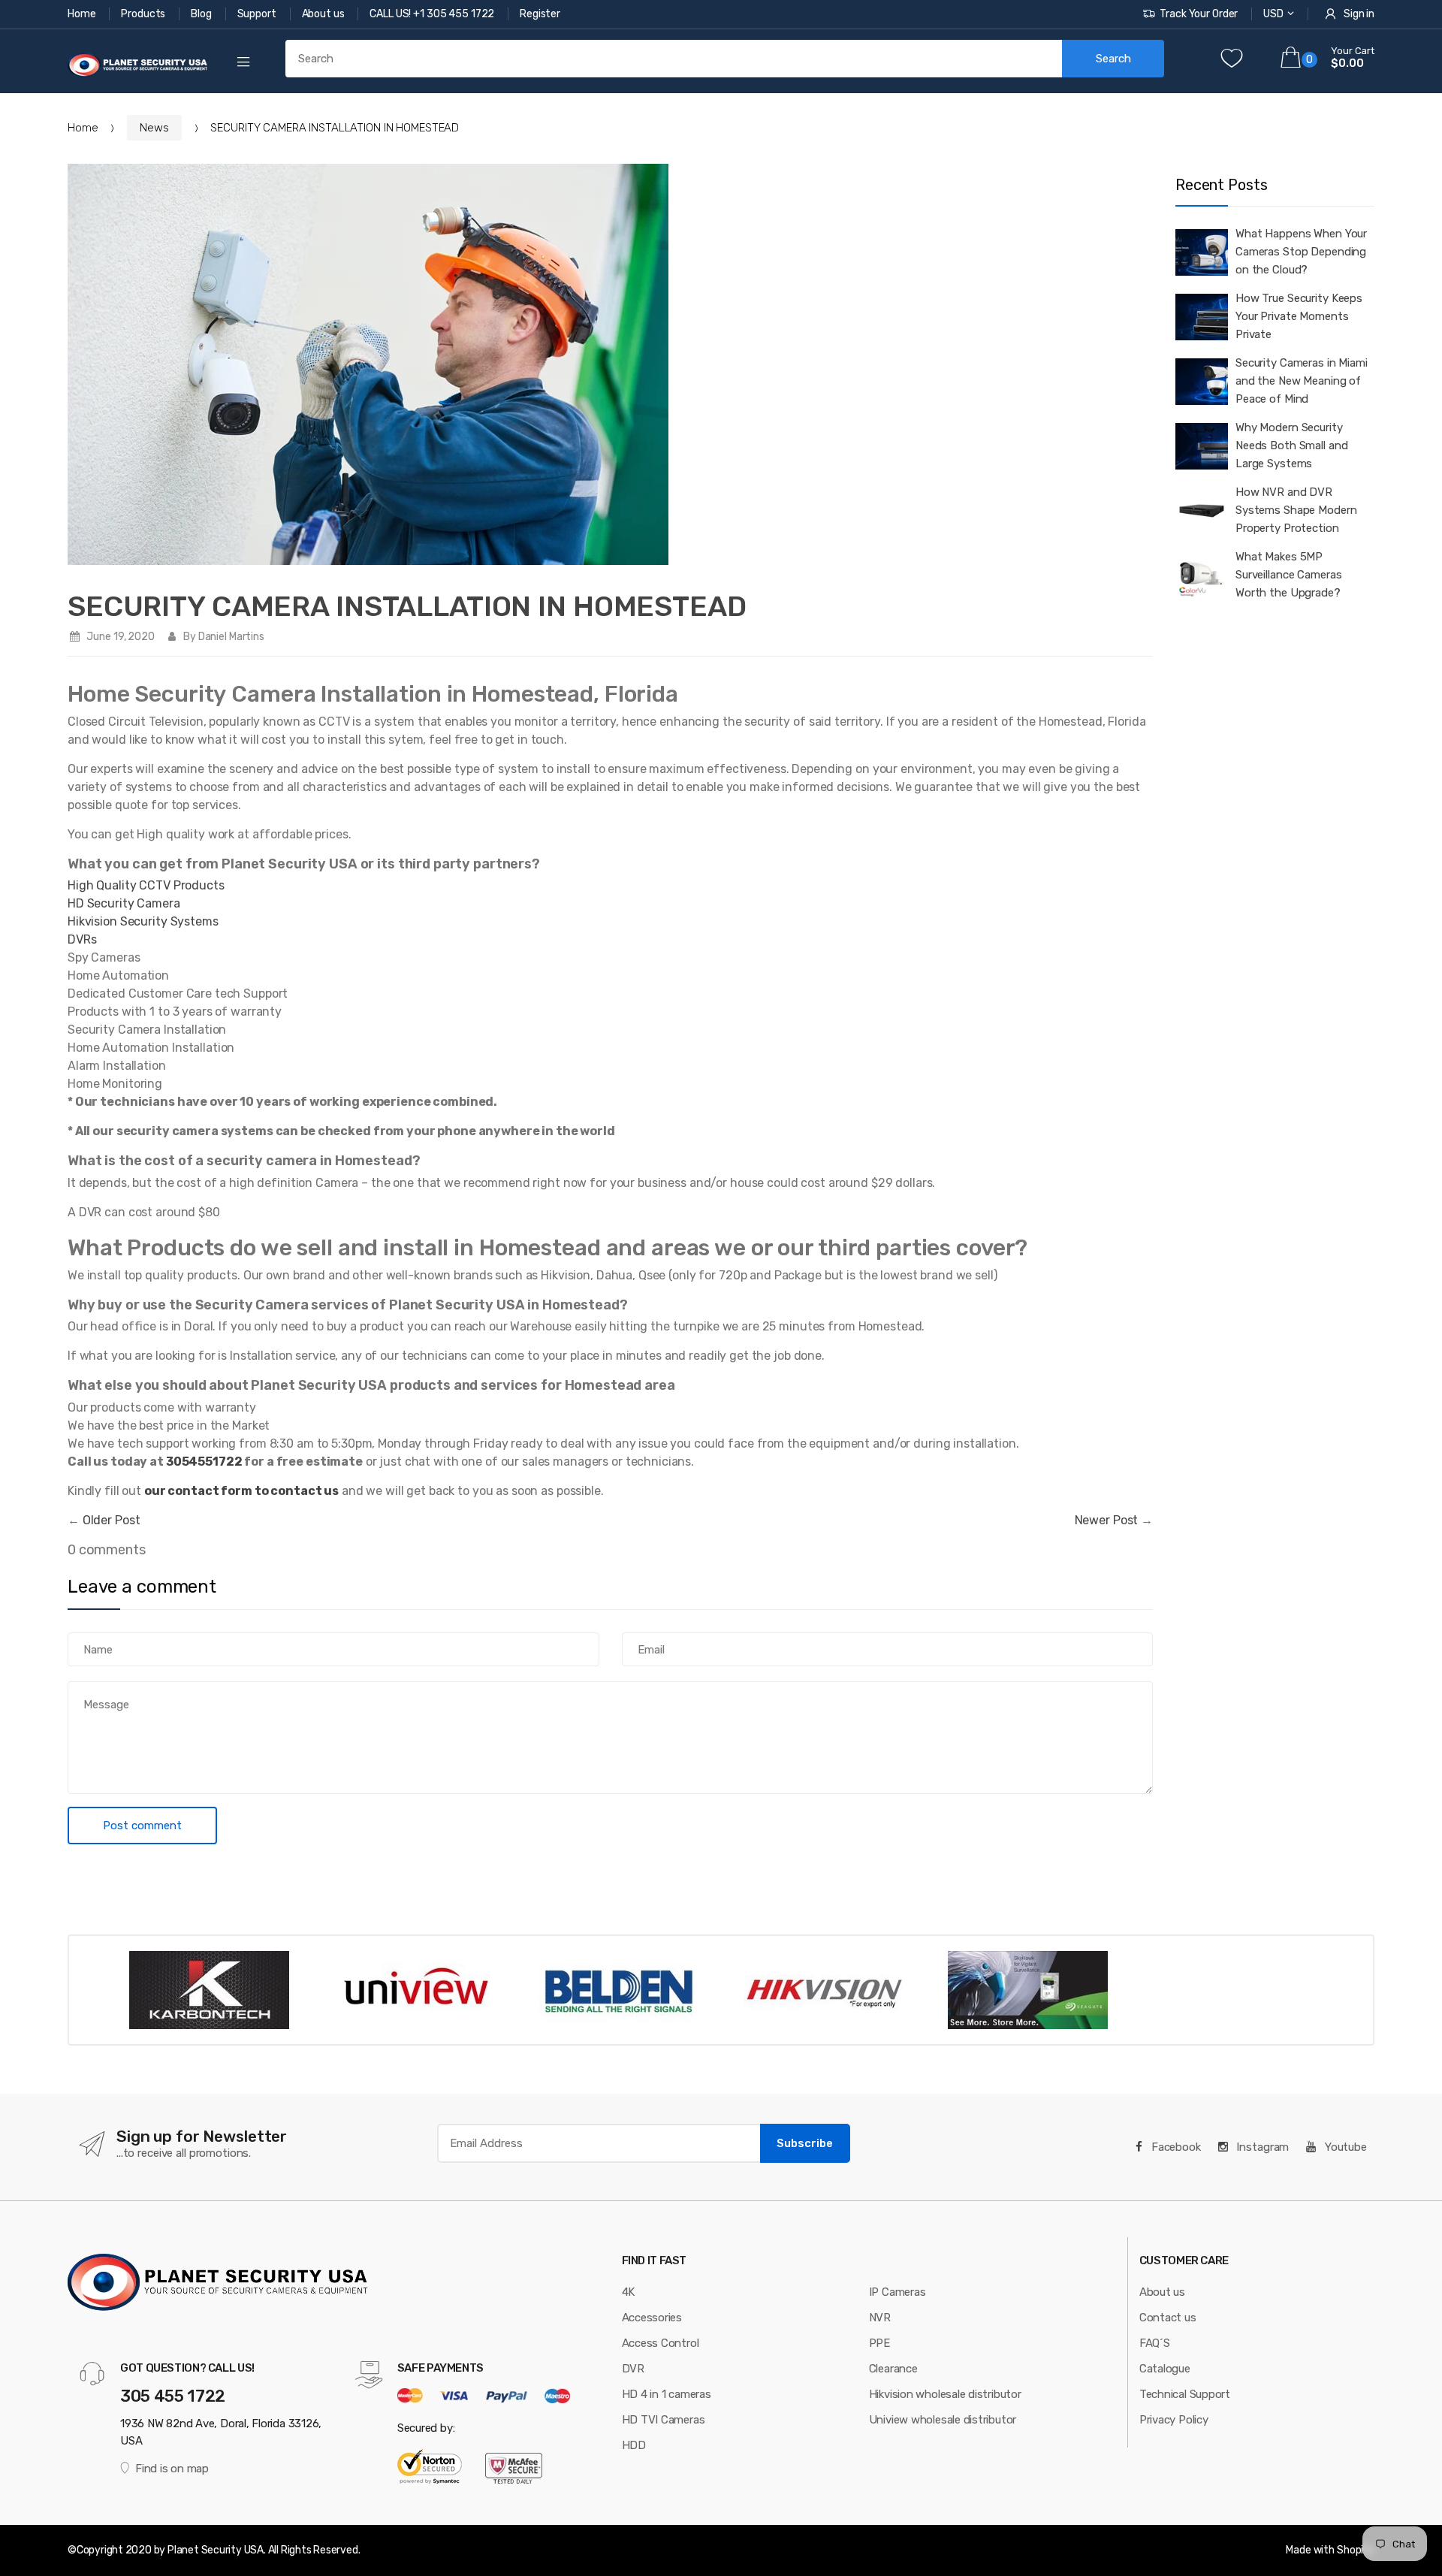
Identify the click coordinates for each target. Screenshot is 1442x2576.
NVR (880, 2318)
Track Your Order (1199, 14)
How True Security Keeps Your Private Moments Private (1299, 316)
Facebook (1175, 2147)
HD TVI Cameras (664, 2420)
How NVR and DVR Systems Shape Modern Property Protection (1296, 510)
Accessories (652, 2318)
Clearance (893, 2369)
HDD (634, 2445)
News (154, 128)
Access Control (661, 2343)
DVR (633, 2369)
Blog (202, 14)
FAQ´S (1155, 2343)
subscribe (805, 2143)
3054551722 (204, 1462)
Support (258, 14)
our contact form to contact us (241, 1491)
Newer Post (1107, 1520)
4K (629, 2292)
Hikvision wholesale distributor (945, 2394)
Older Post (112, 1520)
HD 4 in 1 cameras (667, 2394)
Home (83, 14)
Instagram (1262, 2147)
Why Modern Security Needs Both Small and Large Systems (1291, 445)
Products (144, 14)
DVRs (82, 939)
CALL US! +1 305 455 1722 (433, 14)
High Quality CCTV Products (146, 885)
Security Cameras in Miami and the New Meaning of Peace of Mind (1302, 381)
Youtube (1344, 2147)
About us (324, 14)
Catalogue (1165, 2369)
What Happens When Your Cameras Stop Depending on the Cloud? (1301, 252)
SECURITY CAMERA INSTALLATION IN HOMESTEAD (407, 606)
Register (540, 14)
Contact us (1168, 2318)
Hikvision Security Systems (143, 921)
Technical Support (1185, 2394)
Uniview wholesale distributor (943, 2420)
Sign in (1359, 14)
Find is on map (172, 2469)
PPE (879, 2343)
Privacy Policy (1174, 2420)
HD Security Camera (124, 903)
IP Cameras (897, 2292)
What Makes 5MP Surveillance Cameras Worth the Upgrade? (1288, 575)
